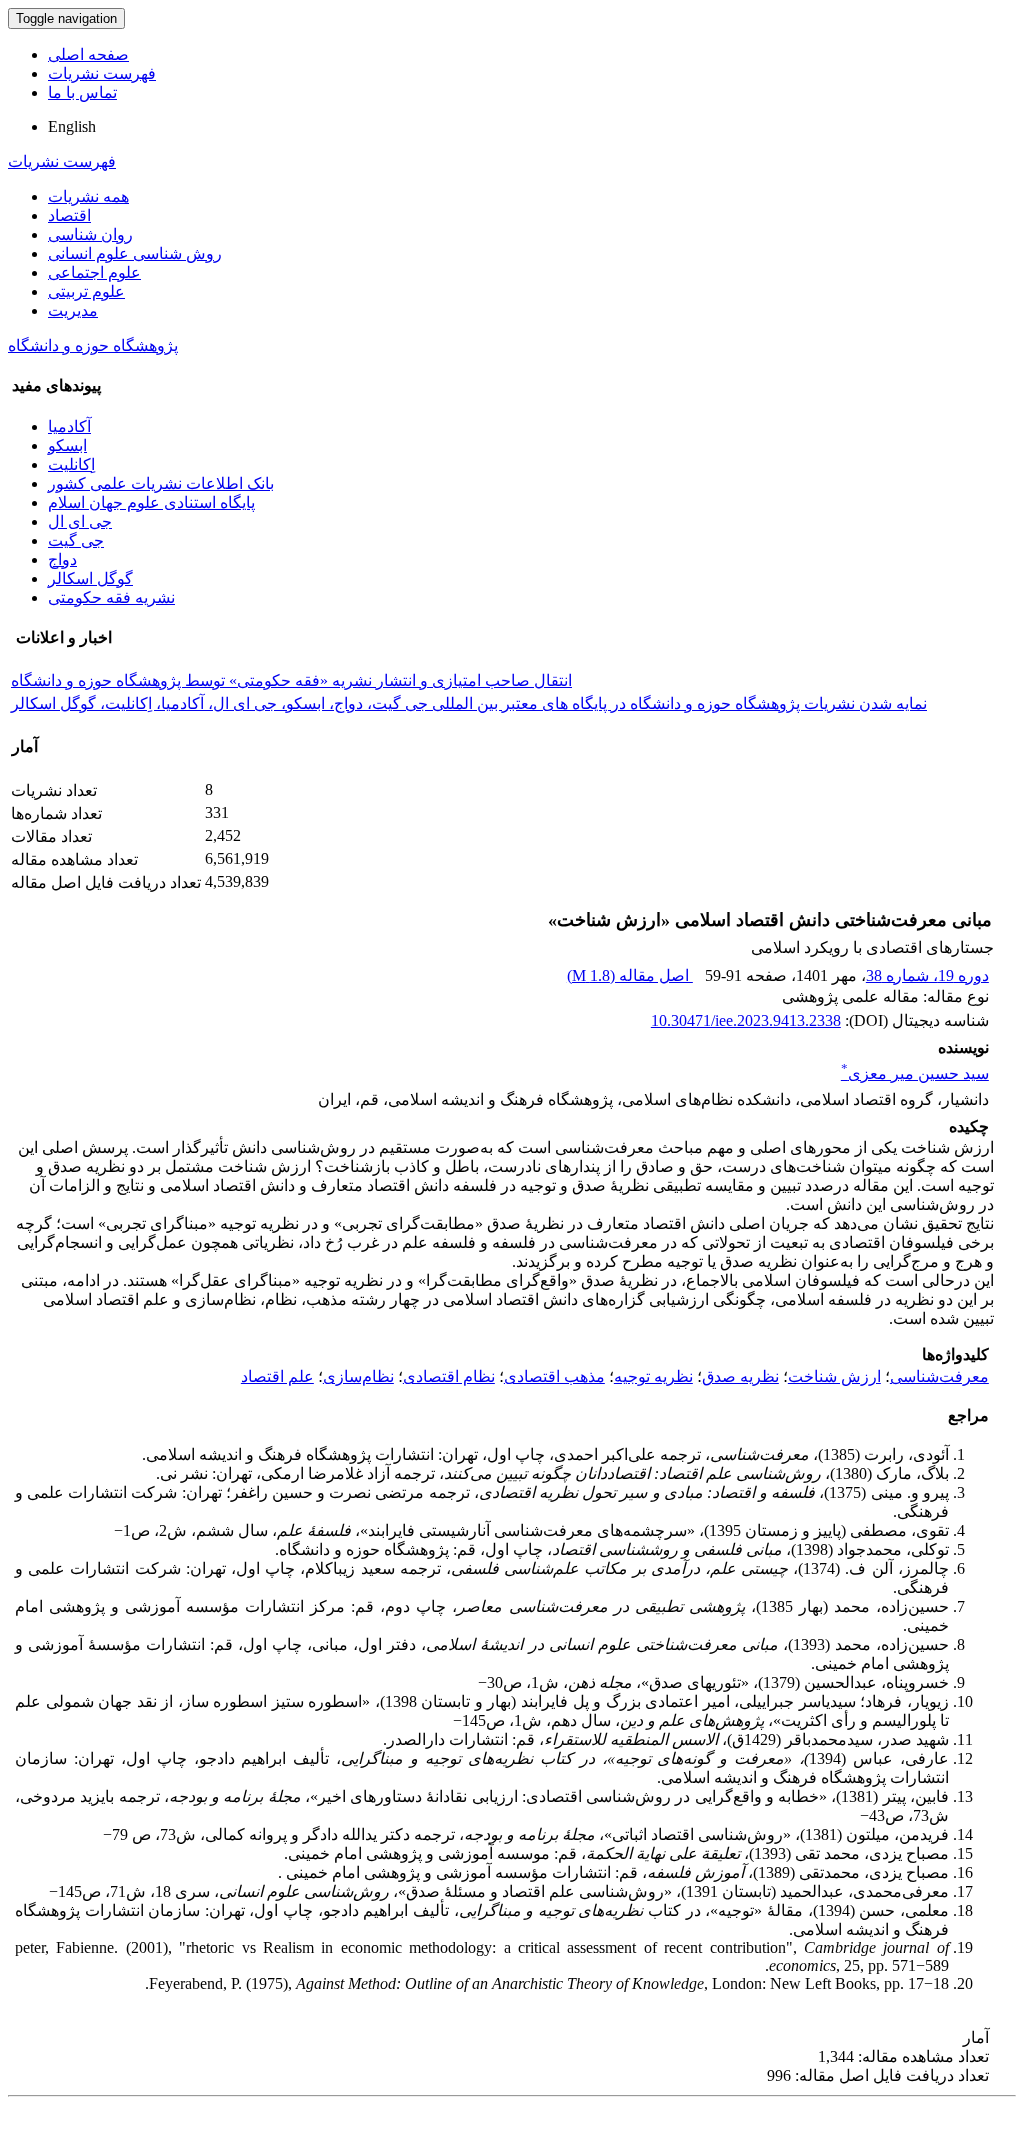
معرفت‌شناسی (939, 1376)
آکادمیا (69, 426)
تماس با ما (82, 92)
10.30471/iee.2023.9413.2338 (746, 1020)
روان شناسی (90, 234)
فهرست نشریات (102, 73)
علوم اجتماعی (94, 272)
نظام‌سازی (358, 1376)
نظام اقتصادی (449, 1376)
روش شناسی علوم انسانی (135, 253)
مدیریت (73, 310)
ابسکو (67, 445)
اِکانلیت (71, 464)
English (72, 126)
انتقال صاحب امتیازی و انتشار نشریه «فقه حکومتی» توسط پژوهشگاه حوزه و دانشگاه (291, 680)
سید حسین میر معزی (915, 1073)
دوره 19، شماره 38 (927, 975)
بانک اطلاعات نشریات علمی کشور (161, 483)
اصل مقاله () (630, 975)
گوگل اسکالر (90, 578)
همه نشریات (88, 196)
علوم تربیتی (86, 291)
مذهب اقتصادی (554, 1376)
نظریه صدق (740, 1376)
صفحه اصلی (88, 54)
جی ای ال (80, 521)
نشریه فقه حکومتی (111, 597)
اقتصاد (69, 215)
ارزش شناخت (834, 1376)
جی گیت (76, 540)
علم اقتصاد (277, 1376)
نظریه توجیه (653, 1376)
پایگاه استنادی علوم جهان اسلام (151, 502)
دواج (62, 559)
